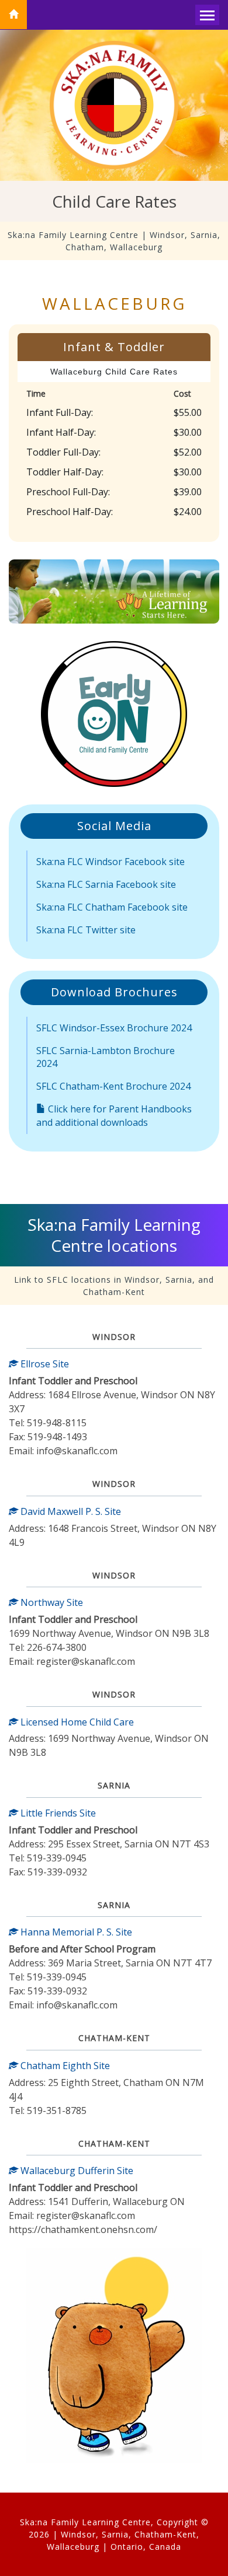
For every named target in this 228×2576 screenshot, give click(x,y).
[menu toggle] (207, 15)
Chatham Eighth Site (64, 2066)
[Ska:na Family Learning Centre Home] (13, 15)
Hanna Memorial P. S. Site (75, 1932)
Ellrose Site (44, 1364)
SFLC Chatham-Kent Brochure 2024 (113, 1086)
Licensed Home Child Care (76, 1722)
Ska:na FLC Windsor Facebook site (110, 862)
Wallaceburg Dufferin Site (76, 2171)
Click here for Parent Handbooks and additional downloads (114, 1116)
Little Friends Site (57, 1813)
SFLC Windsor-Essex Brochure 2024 (114, 1028)
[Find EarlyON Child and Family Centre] (114, 714)
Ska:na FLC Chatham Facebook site (112, 907)
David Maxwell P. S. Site (70, 1511)
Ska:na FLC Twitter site (86, 930)
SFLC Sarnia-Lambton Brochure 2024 (106, 1057)
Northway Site (51, 1602)
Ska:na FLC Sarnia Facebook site (106, 884)
